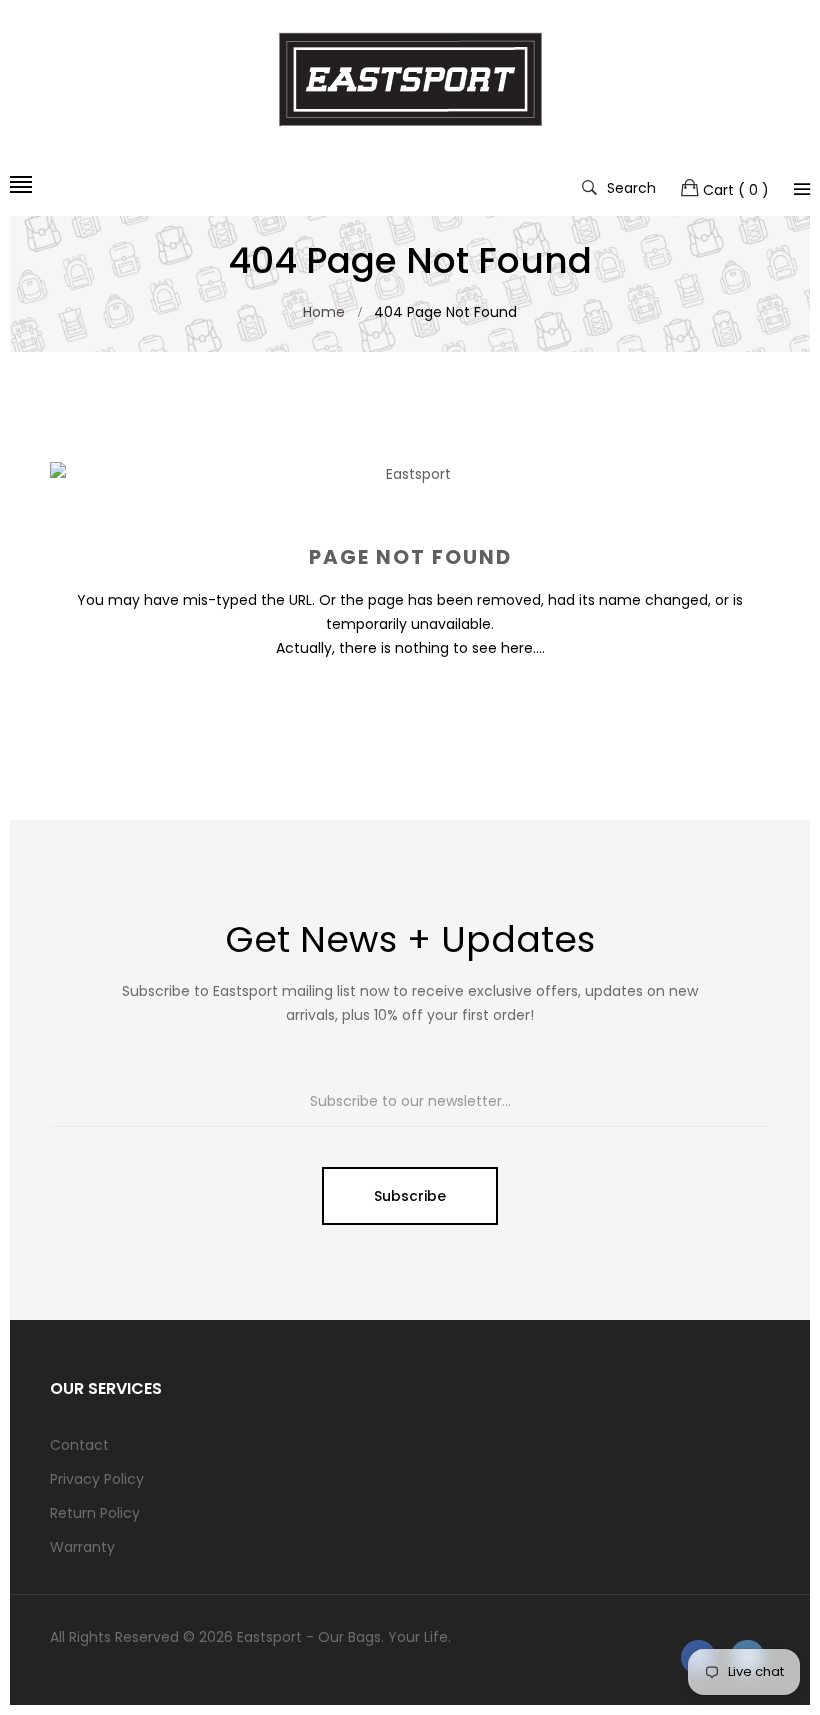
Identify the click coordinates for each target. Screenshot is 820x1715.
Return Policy (95, 1513)
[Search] (802, 189)
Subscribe (410, 1196)
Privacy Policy (97, 1479)
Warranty (82, 1547)
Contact (79, 1445)
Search (631, 187)
